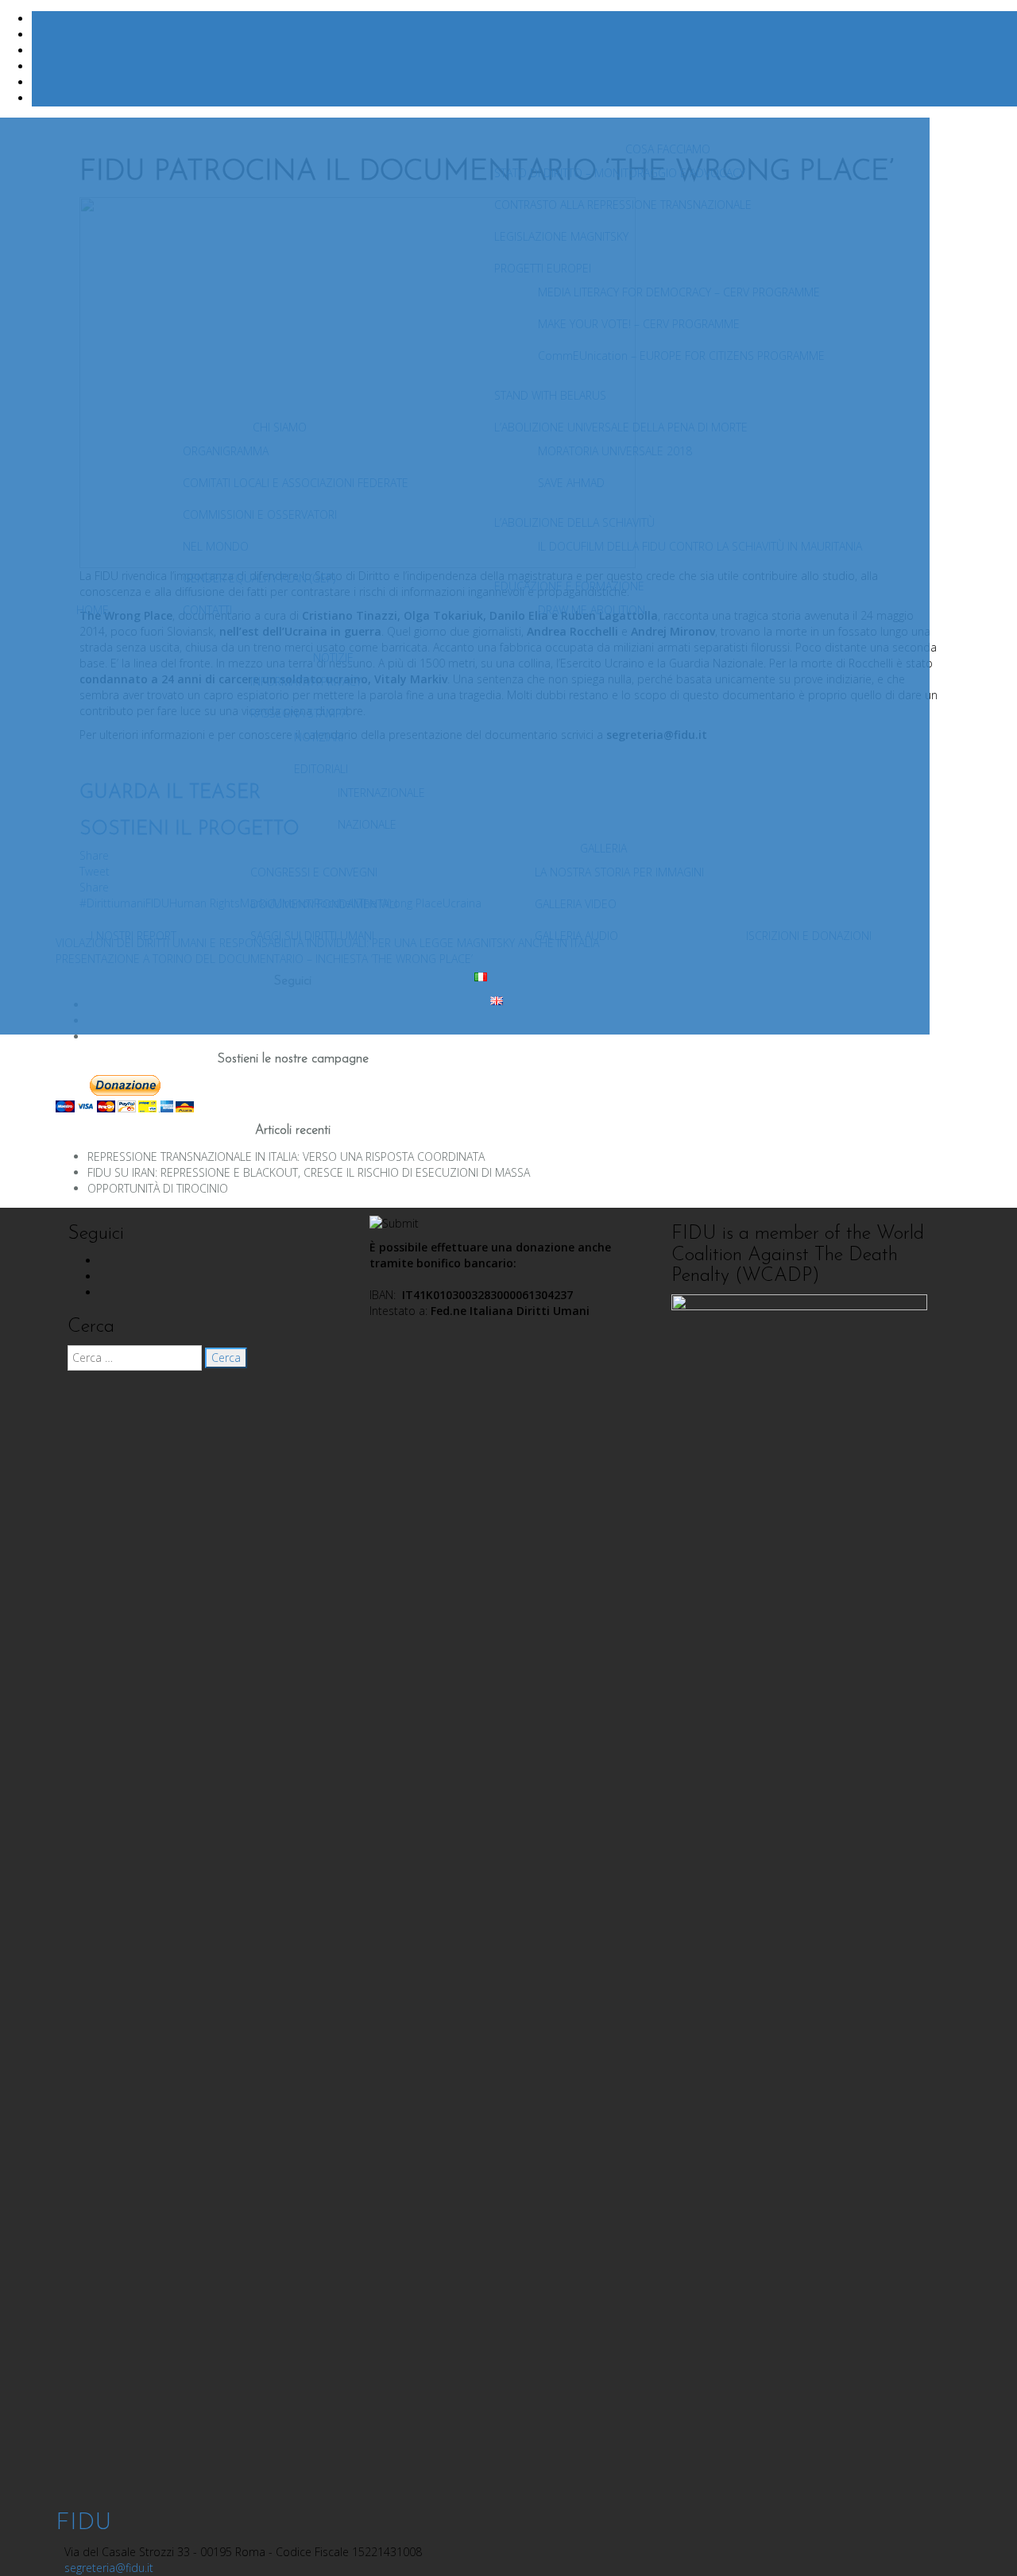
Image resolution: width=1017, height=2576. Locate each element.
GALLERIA (603, 848)
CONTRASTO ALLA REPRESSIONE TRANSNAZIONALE (623, 205)
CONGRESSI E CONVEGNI (314, 872)
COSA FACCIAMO (668, 149)
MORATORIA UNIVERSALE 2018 (615, 451)
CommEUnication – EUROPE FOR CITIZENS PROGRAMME (681, 356)
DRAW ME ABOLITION (592, 610)
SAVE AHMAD (571, 483)
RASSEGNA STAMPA (299, 713)
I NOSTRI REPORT (133, 936)
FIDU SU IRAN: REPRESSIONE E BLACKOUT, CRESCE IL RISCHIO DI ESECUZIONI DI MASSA (309, 1172)
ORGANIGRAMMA (226, 451)
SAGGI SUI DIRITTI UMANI (312, 936)
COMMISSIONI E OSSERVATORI (260, 514)
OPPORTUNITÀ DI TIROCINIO (158, 1188)
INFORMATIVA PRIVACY (306, 681)
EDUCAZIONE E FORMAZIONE (569, 586)
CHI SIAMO (280, 427)
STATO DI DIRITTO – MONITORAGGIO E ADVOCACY (620, 173)
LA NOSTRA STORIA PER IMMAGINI (619, 872)
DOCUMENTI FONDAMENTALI (324, 904)
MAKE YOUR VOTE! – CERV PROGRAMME (639, 324)
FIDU (83, 2523)
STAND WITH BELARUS (550, 395)
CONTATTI (207, 610)
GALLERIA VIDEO (576, 904)
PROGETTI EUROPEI (543, 268)
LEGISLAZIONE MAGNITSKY (561, 236)
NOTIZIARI (319, 737)
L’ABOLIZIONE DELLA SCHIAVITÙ (574, 522)
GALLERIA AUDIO (576, 936)
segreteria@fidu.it (109, 2568)
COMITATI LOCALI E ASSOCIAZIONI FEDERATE (296, 483)
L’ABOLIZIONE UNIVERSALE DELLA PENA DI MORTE (621, 427)
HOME (93, 610)
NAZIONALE (367, 824)
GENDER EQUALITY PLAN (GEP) (259, 578)
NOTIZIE (333, 658)
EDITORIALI (321, 769)
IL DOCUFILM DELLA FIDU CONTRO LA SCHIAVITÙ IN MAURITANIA (700, 546)
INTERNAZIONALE (381, 793)
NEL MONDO (216, 546)
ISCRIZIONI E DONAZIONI (809, 936)
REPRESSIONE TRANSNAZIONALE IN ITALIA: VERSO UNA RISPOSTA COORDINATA (286, 1156)
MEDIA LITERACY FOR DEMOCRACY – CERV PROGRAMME (679, 292)
